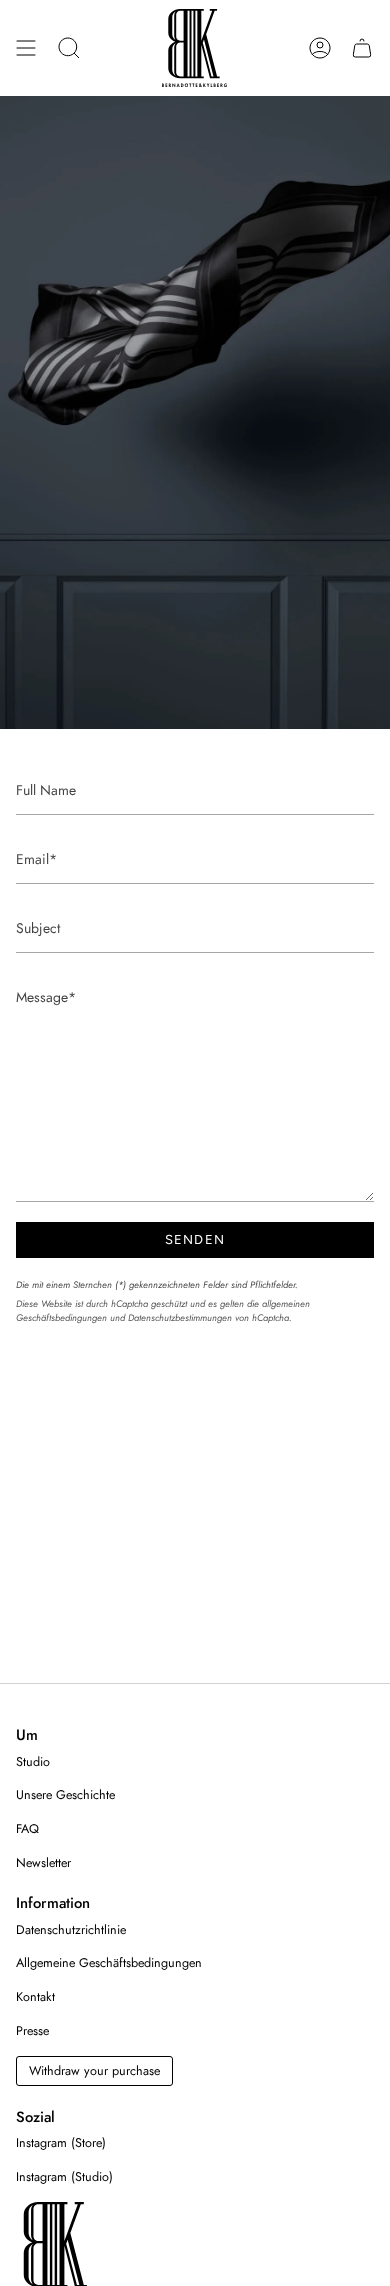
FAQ (27, 1829)
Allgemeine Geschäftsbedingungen (109, 1963)
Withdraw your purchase (94, 2071)
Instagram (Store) (61, 2143)
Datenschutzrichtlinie (71, 1930)
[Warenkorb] (362, 48)
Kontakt (35, 1997)
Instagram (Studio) (64, 2177)
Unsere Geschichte (65, 1795)
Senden (195, 1239)
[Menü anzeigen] (26, 48)
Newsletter (43, 1863)
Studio (33, 1762)
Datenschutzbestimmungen (180, 1318)
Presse (32, 2031)
